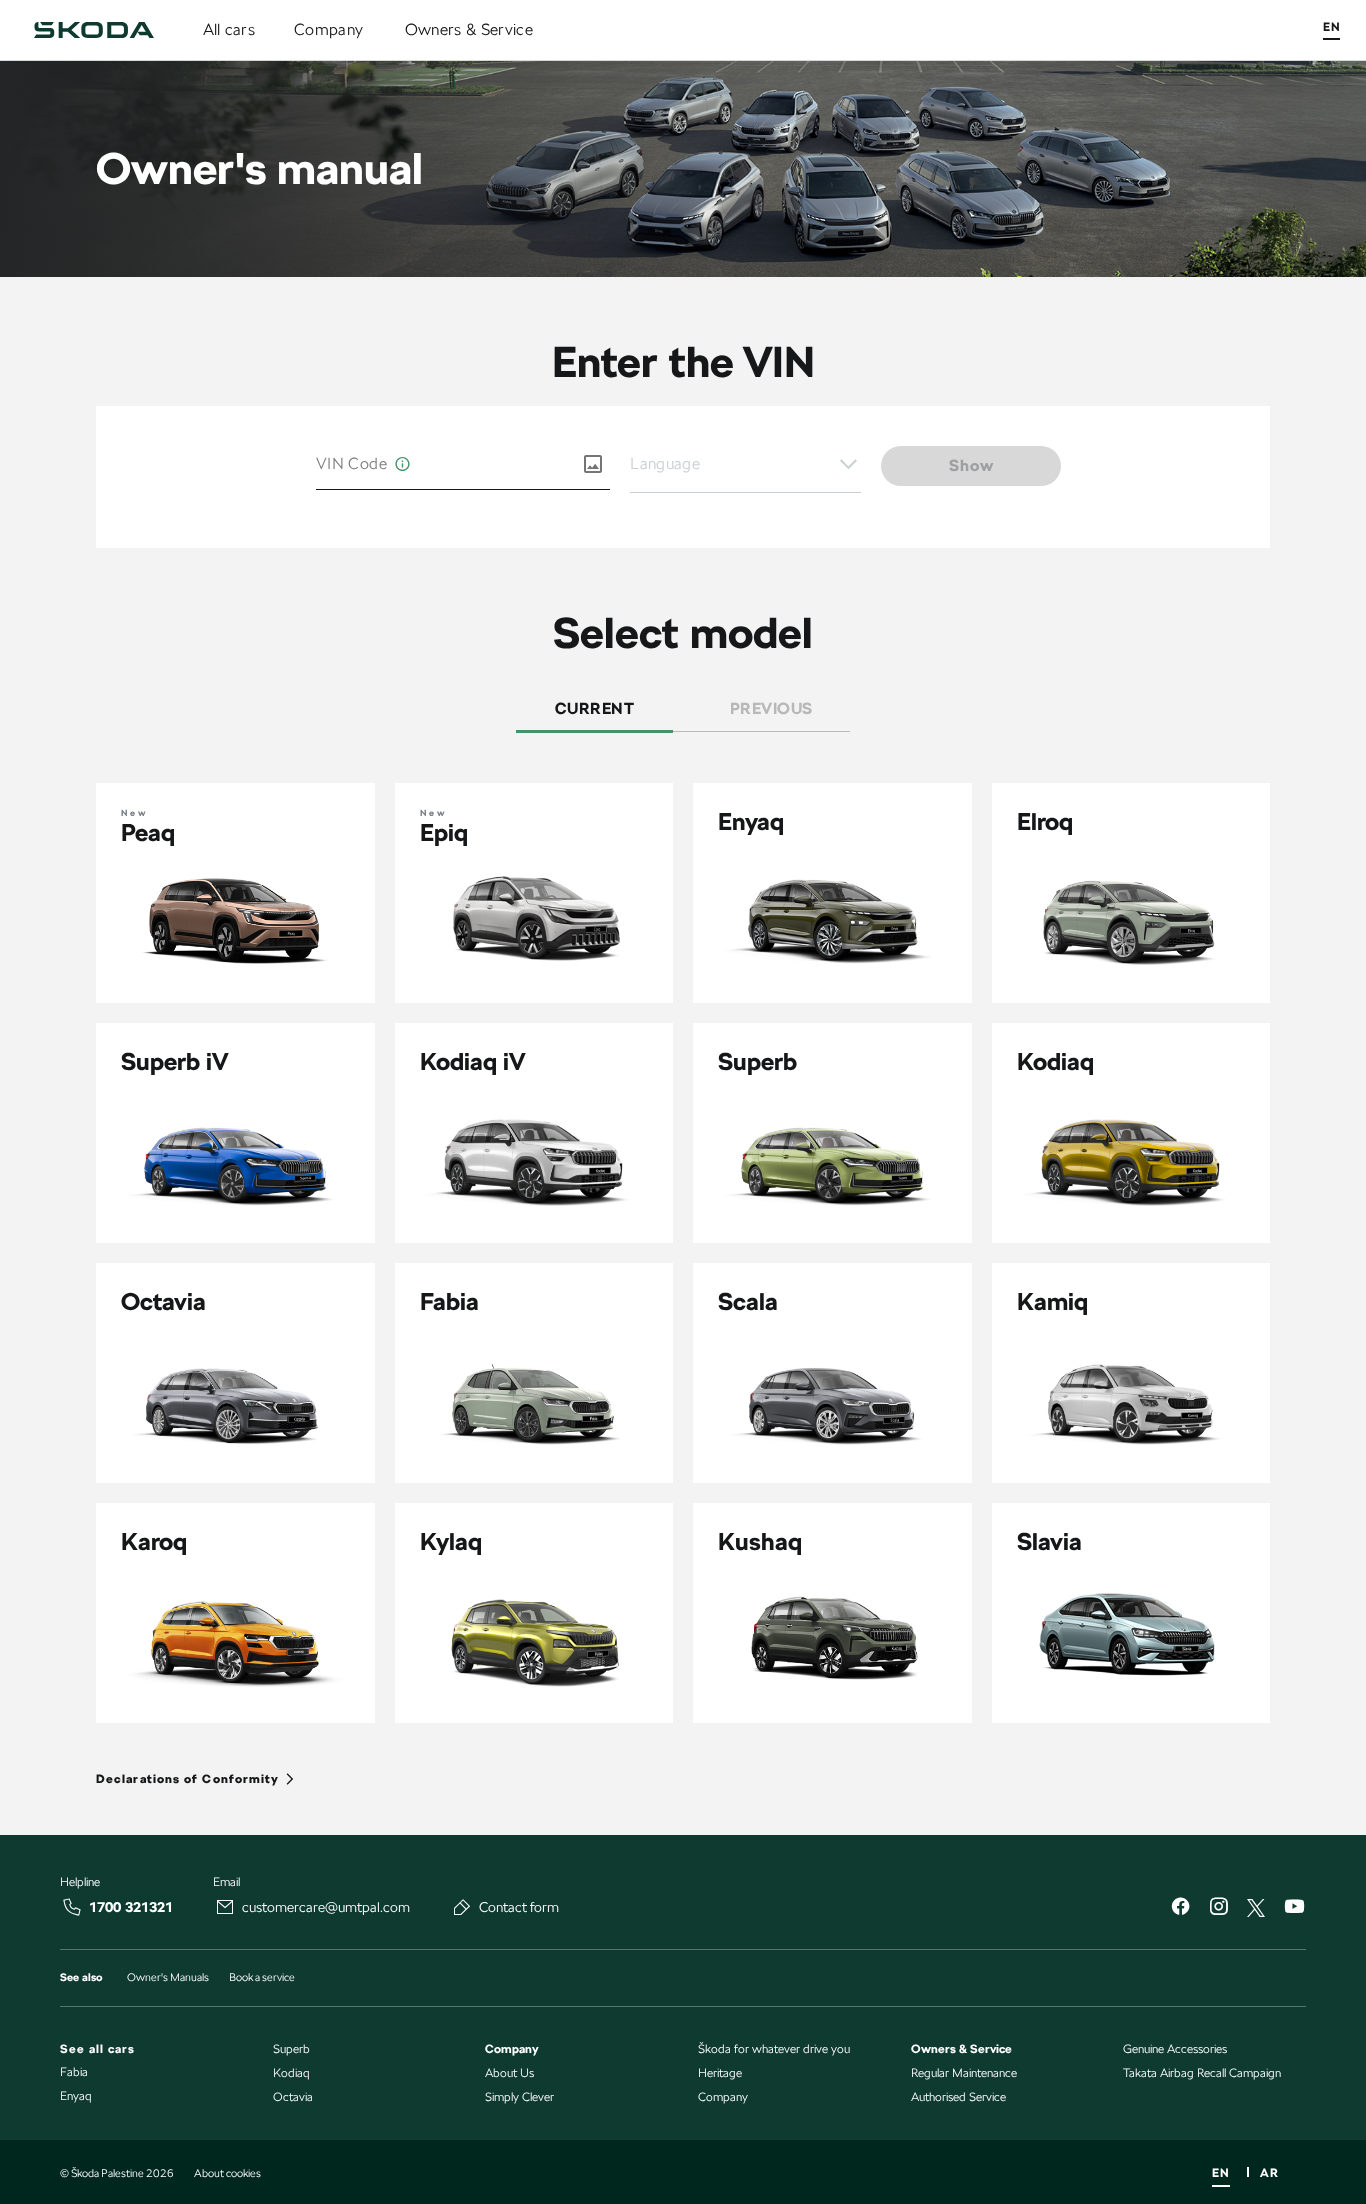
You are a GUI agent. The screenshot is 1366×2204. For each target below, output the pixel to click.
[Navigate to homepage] (94, 30)
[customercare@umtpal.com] (225, 1907)
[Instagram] (1218, 1908)
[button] (745, 465)
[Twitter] (1256, 1908)
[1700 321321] (72, 1907)
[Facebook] (1180, 1908)
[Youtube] (1294, 1908)
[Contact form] (462, 1907)
